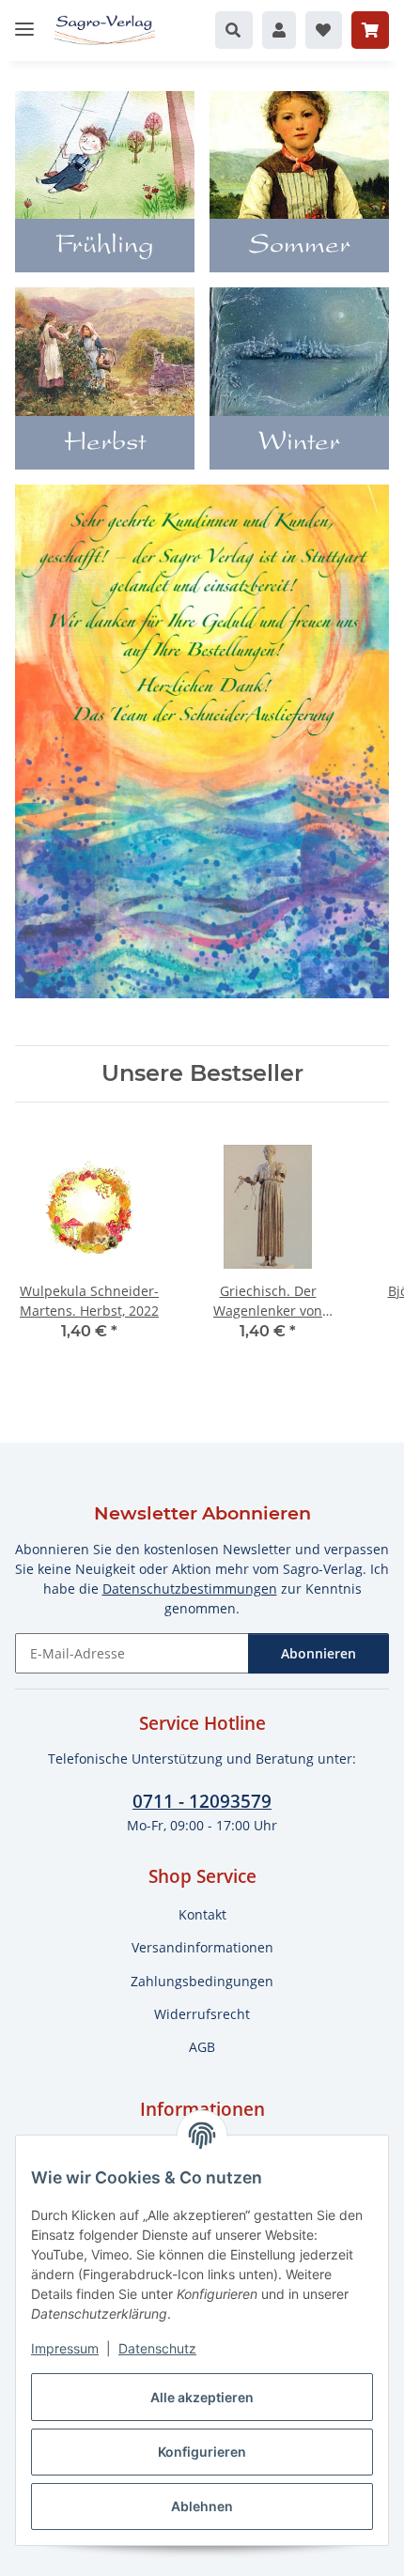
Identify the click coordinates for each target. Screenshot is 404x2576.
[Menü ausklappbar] (24, 21)
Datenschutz (157, 2348)
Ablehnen (202, 2506)
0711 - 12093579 (202, 1801)
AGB (202, 2047)
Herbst (105, 444)
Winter (299, 444)
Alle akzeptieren (202, 2397)
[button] (234, 30)
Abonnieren (319, 1653)
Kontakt (202, 1914)
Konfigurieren (202, 2452)
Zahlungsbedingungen (202, 1981)
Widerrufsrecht (202, 2014)
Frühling (105, 247)
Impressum (65, 2348)
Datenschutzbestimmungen (190, 1589)
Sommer (300, 247)
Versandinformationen (202, 1947)
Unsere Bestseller (202, 1073)
